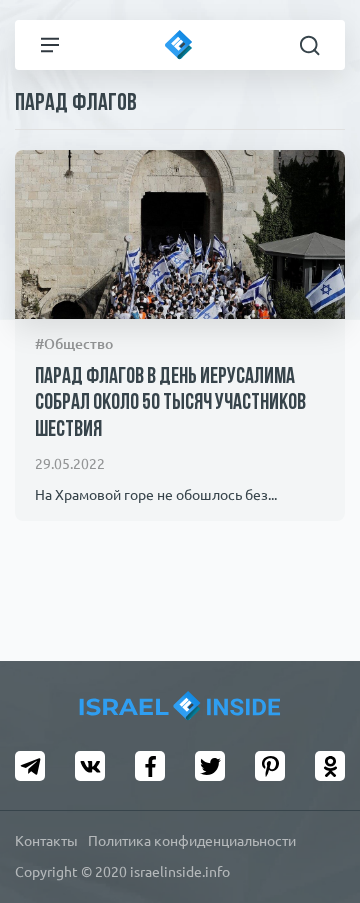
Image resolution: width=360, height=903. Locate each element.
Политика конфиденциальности (192, 841)
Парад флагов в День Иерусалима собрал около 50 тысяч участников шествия (170, 404)
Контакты (46, 841)
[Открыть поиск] (310, 45)
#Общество (74, 344)
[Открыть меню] (50, 45)
